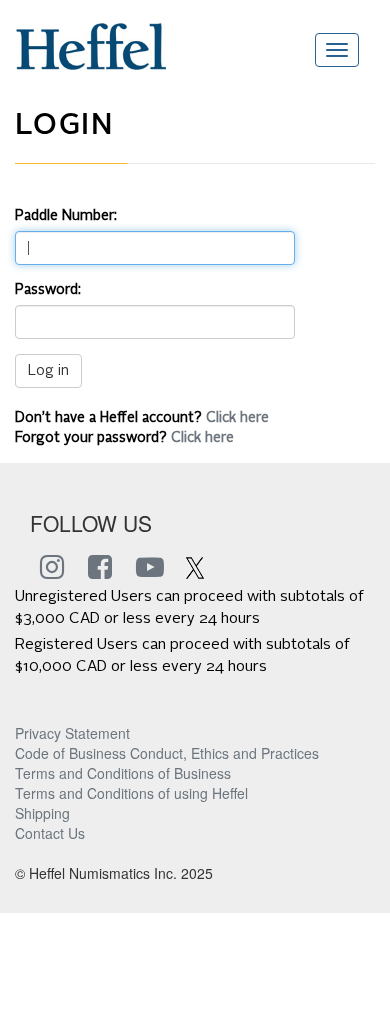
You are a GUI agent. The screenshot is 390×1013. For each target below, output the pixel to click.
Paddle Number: (66, 216)
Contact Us (50, 833)
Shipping (42, 813)
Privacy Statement (72, 733)
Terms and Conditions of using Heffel (131, 793)
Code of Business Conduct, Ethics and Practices (167, 753)
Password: (48, 290)
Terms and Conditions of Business (123, 773)
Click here (237, 418)
